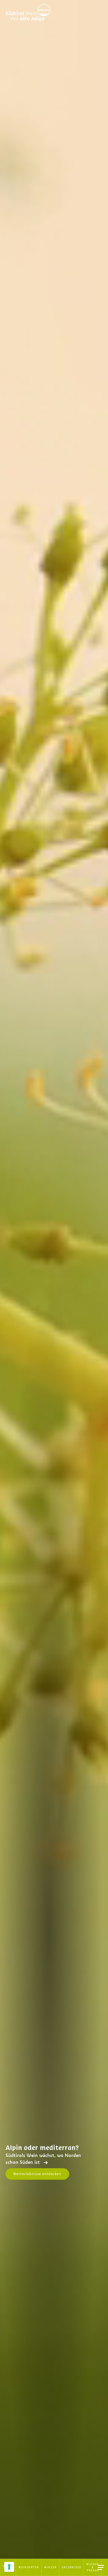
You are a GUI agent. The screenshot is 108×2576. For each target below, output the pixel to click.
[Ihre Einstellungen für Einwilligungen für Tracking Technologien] (9, 2567)
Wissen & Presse (93, 2567)
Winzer (50, 2567)
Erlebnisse (72, 2567)
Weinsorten (29, 2567)
